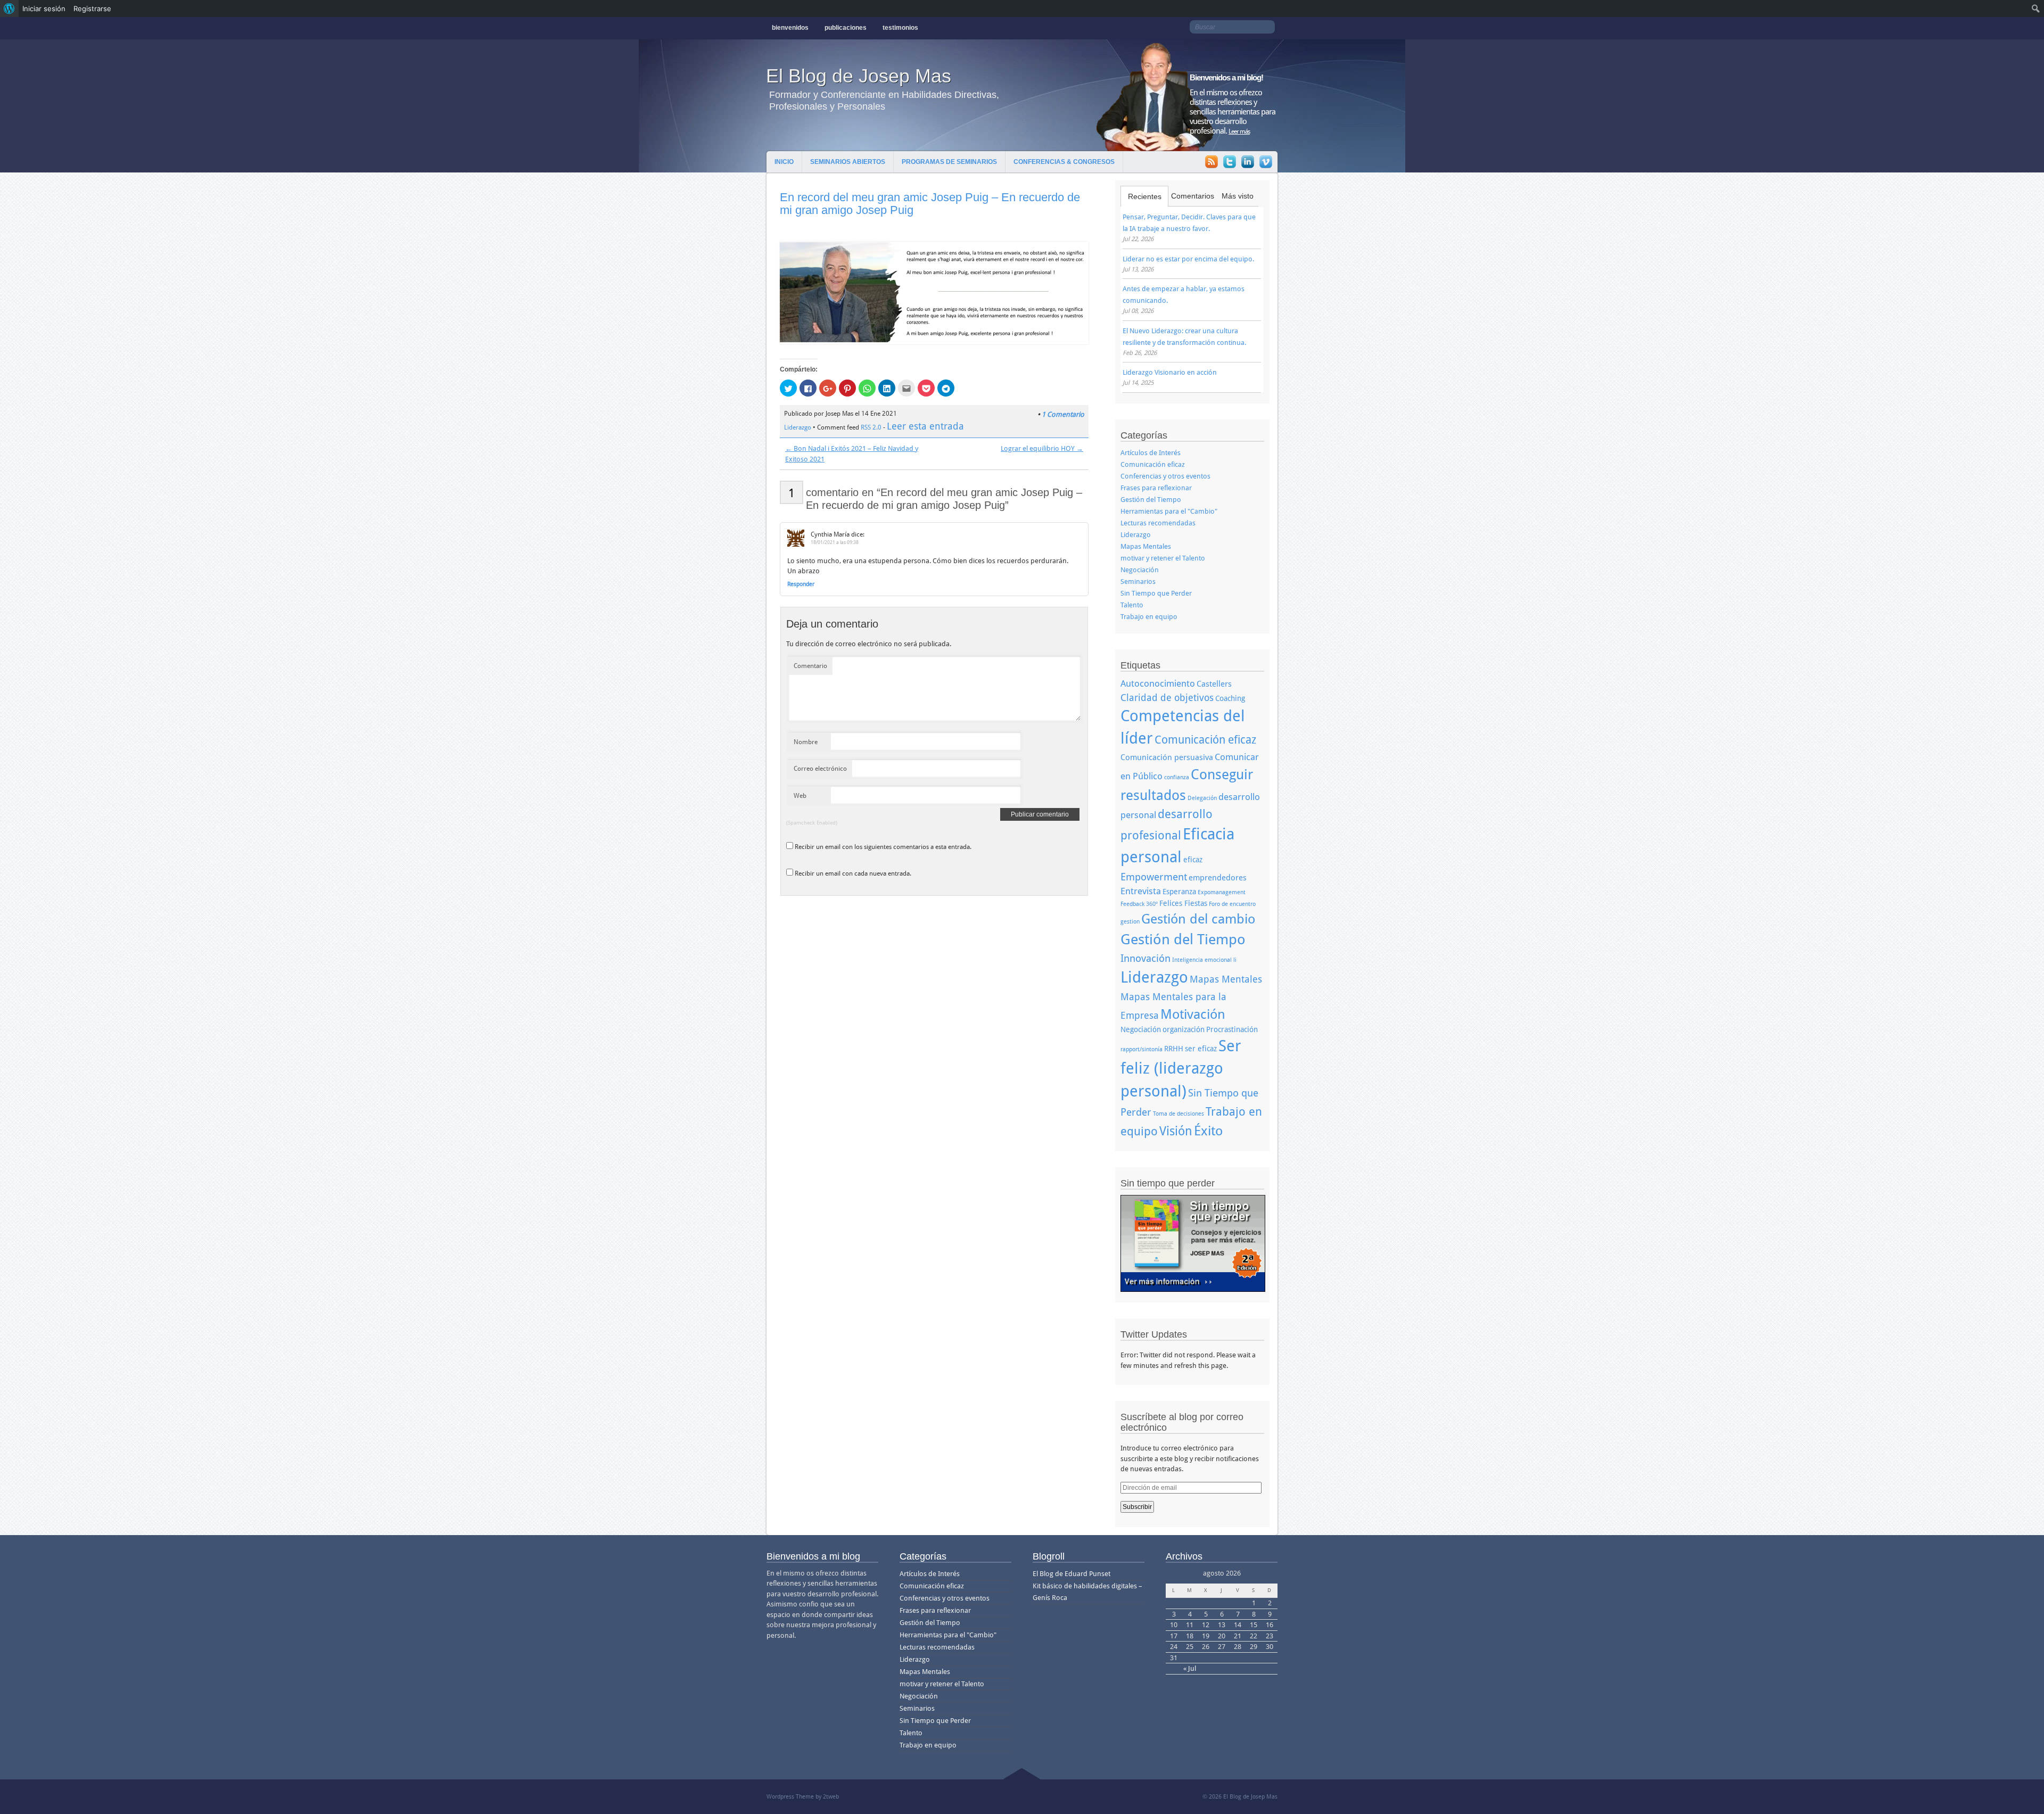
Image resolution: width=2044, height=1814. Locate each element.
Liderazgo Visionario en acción (1170, 372)
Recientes (1145, 196)
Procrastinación (1232, 1029)
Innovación (1145, 958)
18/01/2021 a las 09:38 (835, 542)
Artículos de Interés (1151, 453)
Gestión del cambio (1198, 919)
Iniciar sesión (44, 9)
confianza (1177, 777)
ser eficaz (1201, 1049)
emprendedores (1218, 878)
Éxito (1208, 1131)
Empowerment (1154, 877)
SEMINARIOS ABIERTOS (848, 162)
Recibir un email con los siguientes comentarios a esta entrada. (883, 847)
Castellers (1214, 684)
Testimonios (900, 28)
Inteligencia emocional (1202, 960)
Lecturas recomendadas (1158, 523)
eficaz (1193, 860)
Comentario (810, 666)
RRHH (1174, 1049)
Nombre (806, 742)
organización (1184, 1029)
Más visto (1238, 196)
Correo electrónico (820, 769)
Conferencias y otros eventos (1165, 476)
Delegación (1202, 798)
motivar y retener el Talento (1163, 558)
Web (800, 796)
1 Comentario (1063, 414)
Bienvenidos (790, 28)
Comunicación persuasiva (1167, 757)
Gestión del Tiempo (1151, 500)
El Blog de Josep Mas (859, 76)
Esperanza (1179, 892)
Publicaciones (846, 28)
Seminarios (1138, 582)
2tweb (831, 1797)
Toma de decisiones (1178, 1114)
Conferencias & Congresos (1064, 162)
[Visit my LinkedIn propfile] (1248, 163)
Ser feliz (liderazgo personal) (1181, 1069)
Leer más (1239, 131)
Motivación (1193, 1014)
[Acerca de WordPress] (9, 9)
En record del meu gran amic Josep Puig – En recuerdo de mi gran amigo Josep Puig (930, 204)
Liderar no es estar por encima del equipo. (1188, 259)
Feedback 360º (1139, 904)
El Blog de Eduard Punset (1072, 1574)
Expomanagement (1222, 892)
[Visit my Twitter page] (1230, 163)
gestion (1130, 922)
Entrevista (1141, 891)
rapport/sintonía (1141, 1049)
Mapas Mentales (1146, 546)
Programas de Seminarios (949, 162)
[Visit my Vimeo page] (1266, 163)
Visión (1176, 1131)
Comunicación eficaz (1153, 464)
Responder (801, 584)
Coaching (1230, 698)
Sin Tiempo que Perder (1156, 593)
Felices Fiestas (1183, 903)
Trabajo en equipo (1149, 617)
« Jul (1190, 1668)
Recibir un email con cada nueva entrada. (853, 873)
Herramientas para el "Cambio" (1169, 511)
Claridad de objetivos (1167, 698)
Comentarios (1193, 196)
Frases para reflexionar (1156, 488)
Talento (1132, 605)
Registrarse (92, 9)
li (1235, 960)
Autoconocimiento (1158, 683)
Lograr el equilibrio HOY (1042, 448)
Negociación (1140, 570)
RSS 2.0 (871, 427)
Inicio (784, 162)
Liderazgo (798, 427)
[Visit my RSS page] (1211, 163)
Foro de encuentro (1232, 904)
